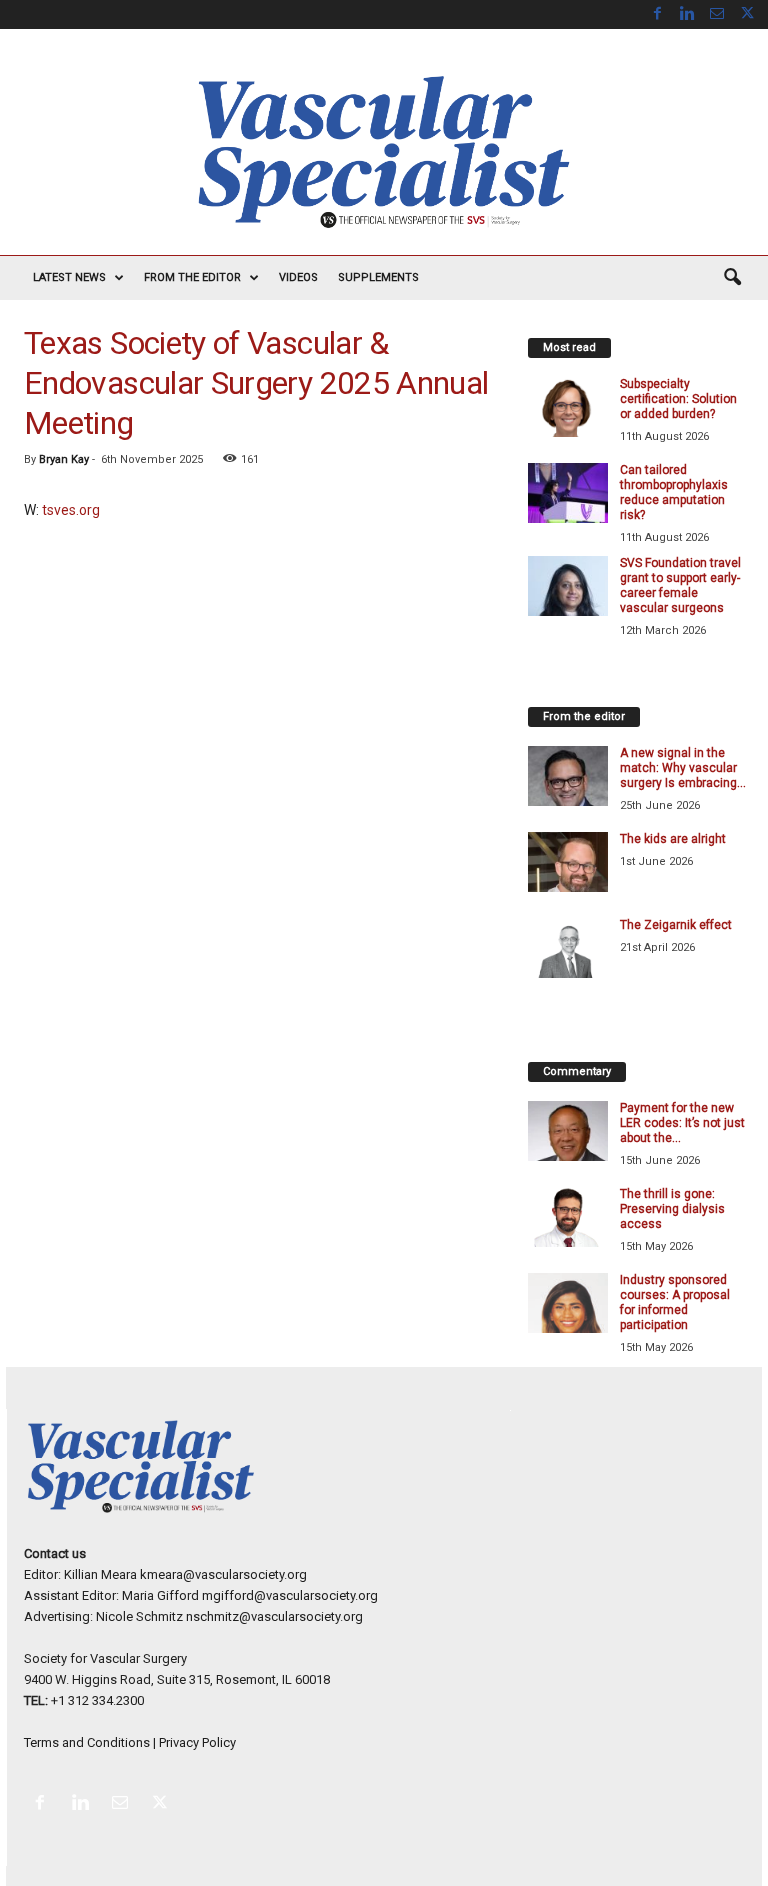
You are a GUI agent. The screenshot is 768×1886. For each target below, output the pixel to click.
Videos (298, 277)
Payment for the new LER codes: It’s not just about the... (682, 1123)
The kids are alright (673, 839)
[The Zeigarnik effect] (568, 948)
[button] (732, 278)
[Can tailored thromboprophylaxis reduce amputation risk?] (568, 493)
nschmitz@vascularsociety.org (274, 1616)
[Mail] (717, 14)
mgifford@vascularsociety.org (290, 1595)
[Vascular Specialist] (384, 152)
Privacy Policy (197, 1742)
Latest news (69, 277)
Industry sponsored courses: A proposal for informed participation (675, 1302)
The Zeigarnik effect (676, 925)
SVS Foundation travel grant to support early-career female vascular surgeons (680, 585)
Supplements (378, 277)
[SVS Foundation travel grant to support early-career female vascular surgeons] (568, 586)
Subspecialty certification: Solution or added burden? (678, 399)
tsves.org (71, 510)
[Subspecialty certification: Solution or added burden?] (568, 407)
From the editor (192, 277)
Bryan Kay (64, 459)
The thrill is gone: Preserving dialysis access (672, 1209)
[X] (747, 14)
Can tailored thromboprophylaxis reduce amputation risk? (674, 492)
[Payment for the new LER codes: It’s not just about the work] (568, 1131)
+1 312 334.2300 (97, 1700)
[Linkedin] (687, 14)
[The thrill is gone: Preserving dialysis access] (568, 1217)
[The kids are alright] (568, 862)
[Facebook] (657, 14)
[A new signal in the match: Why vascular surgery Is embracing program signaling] (568, 776)
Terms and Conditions (87, 1742)
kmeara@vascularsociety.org (223, 1574)
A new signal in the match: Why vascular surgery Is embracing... (683, 768)
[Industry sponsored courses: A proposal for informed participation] (568, 1303)
